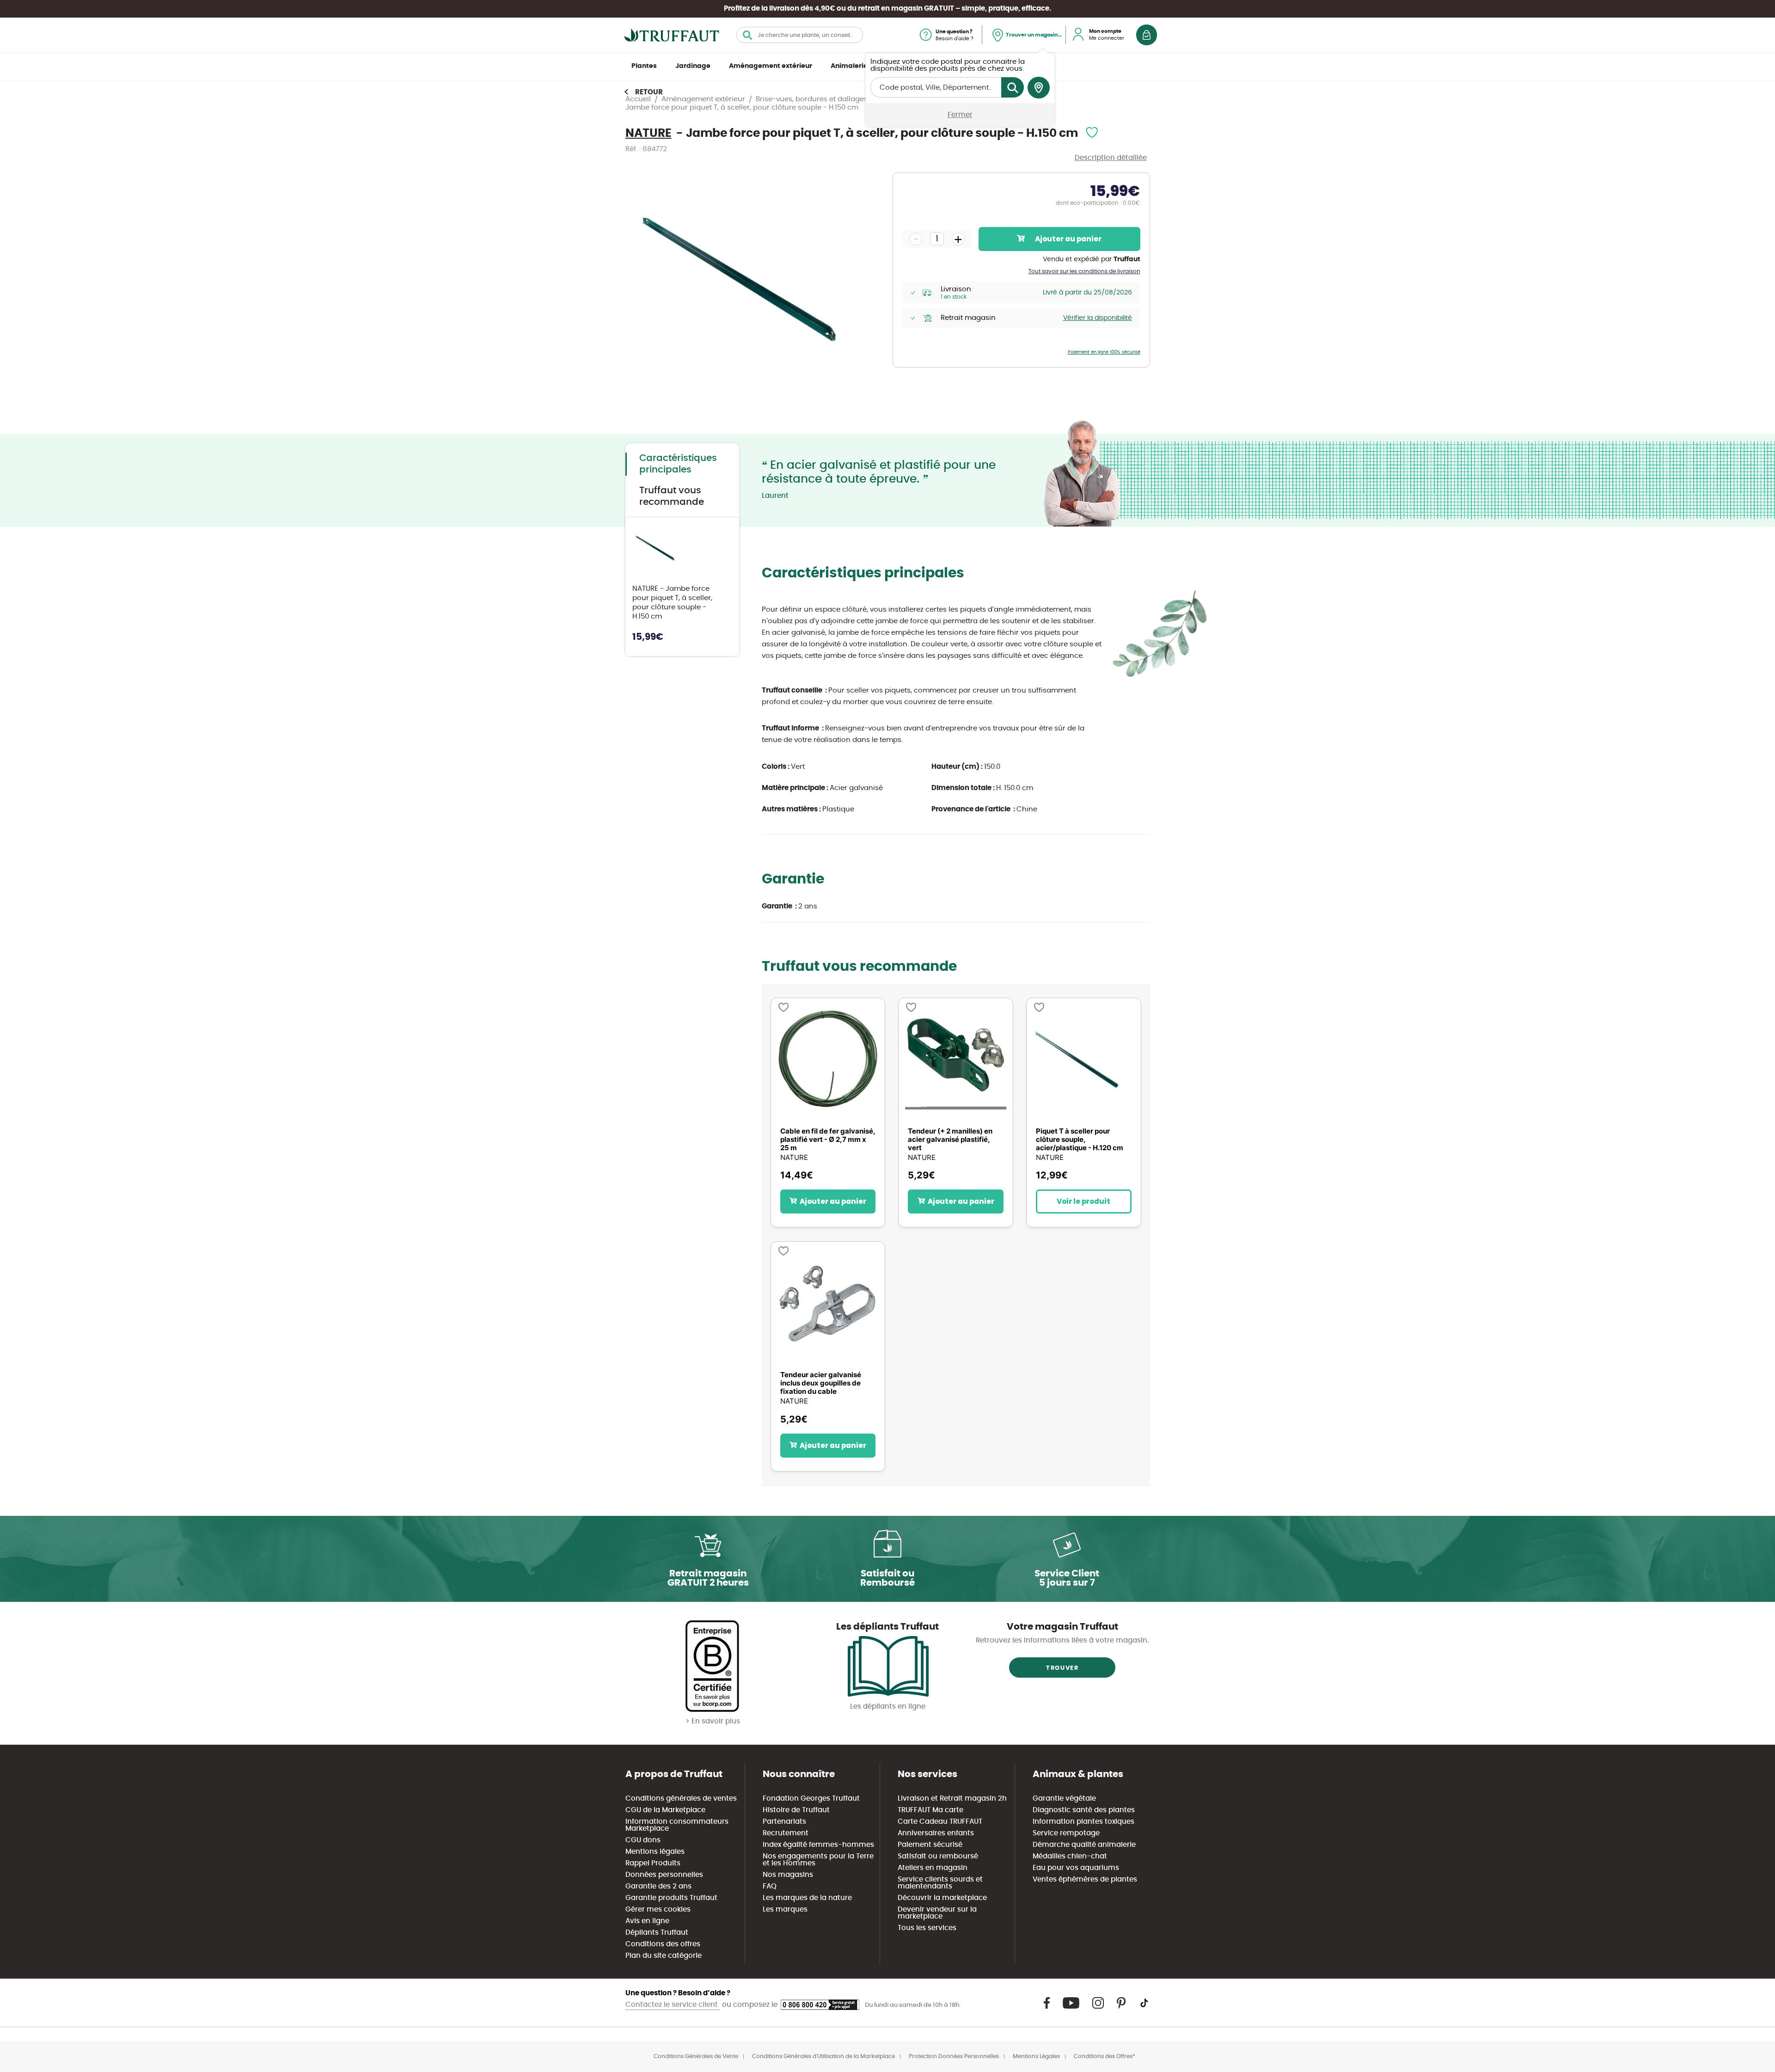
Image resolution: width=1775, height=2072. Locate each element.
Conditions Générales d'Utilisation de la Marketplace (823, 2056)
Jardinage (693, 66)
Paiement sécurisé (930, 1845)
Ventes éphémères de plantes (1085, 1879)
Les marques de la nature (807, 1898)
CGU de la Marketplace (665, 1810)
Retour (649, 92)
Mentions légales (655, 1852)
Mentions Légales (1036, 2056)
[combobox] (800, 35)
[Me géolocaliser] (1039, 88)
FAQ (770, 1886)
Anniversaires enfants (936, 1833)
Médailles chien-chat (1070, 1856)
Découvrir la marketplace (942, 1898)
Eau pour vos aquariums (1076, 1868)
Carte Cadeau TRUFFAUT (940, 1822)
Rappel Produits (653, 1863)
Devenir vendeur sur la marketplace (937, 1913)
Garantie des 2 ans (658, 1886)
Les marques (785, 1910)
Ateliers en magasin (933, 1868)
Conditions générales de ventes (681, 1799)
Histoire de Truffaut (796, 1810)
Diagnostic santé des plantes (1084, 1810)
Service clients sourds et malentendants (940, 1883)
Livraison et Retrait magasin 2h (952, 1799)
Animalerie (849, 66)
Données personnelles (664, 1875)
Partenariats (784, 1822)
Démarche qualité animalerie (1084, 1845)
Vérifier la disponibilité (1098, 318)
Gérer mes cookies (658, 1910)
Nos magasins (788, 1875)
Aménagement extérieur (771, 66)
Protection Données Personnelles (954, 2056)
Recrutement (786, 1833)
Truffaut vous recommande (672, 496)
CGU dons (643, 1840)
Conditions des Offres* (1105, 2056)
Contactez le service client (673, 2005)
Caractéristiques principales (678, 464)
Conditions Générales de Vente (696, 2056)
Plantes (644, 66)
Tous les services (927, 1928)
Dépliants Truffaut (657, 1933)
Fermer (960, 115)
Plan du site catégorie (664, 1956)
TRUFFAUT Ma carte (930, 1810)
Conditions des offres (663, 1944)
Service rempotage (1066, 1833)
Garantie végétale (1064, 1799)
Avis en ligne (647, 1921)
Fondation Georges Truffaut (811, 1799)
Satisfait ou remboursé (938, 1856)
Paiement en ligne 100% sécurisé (1104, 352)
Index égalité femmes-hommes (818, 1845)
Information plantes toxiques (1083, 1822)
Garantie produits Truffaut (671, 1898)
